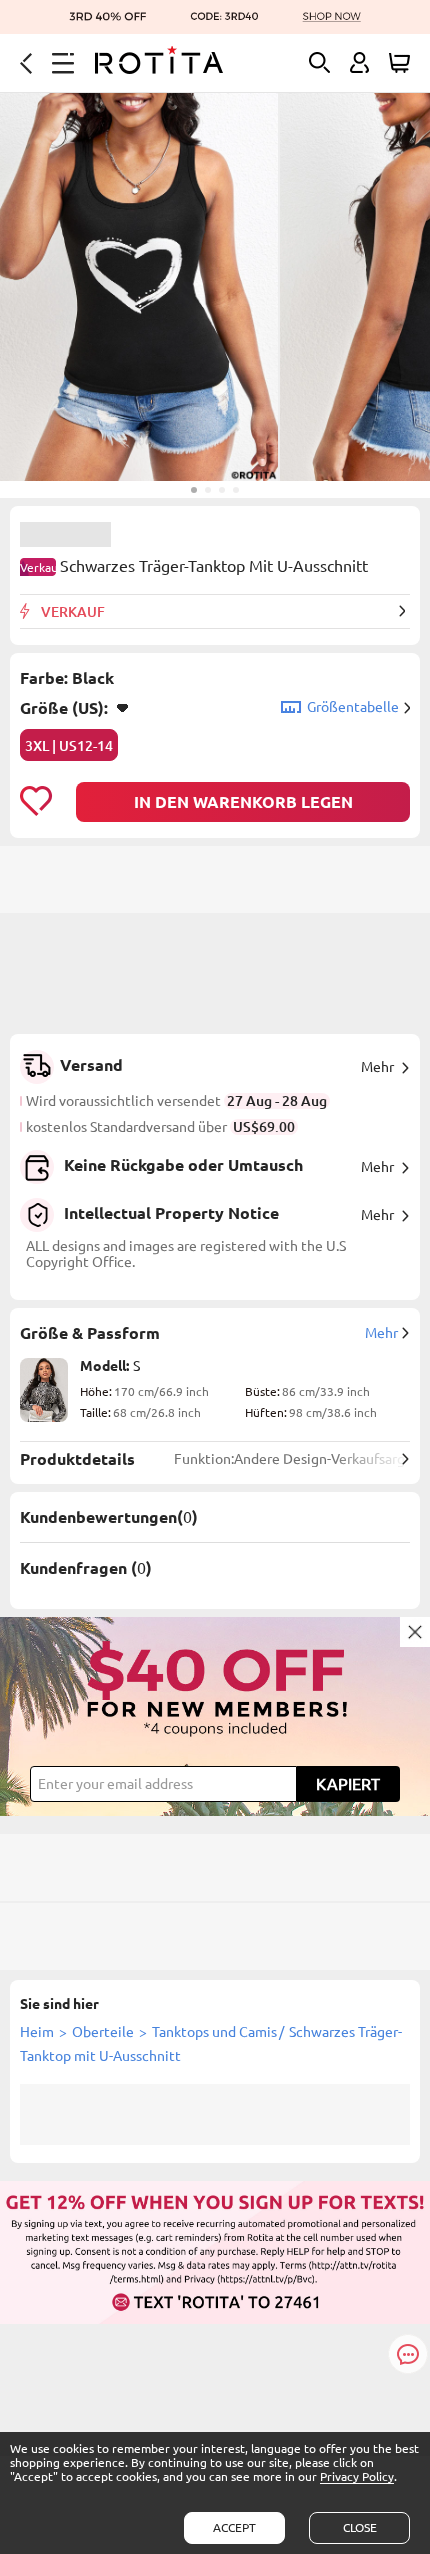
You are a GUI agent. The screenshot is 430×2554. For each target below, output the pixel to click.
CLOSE (360, 2527)
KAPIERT (348, 1784)
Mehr (377, 1067)
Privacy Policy (357, 2476)
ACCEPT (234, 2527)
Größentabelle (353, 707)
